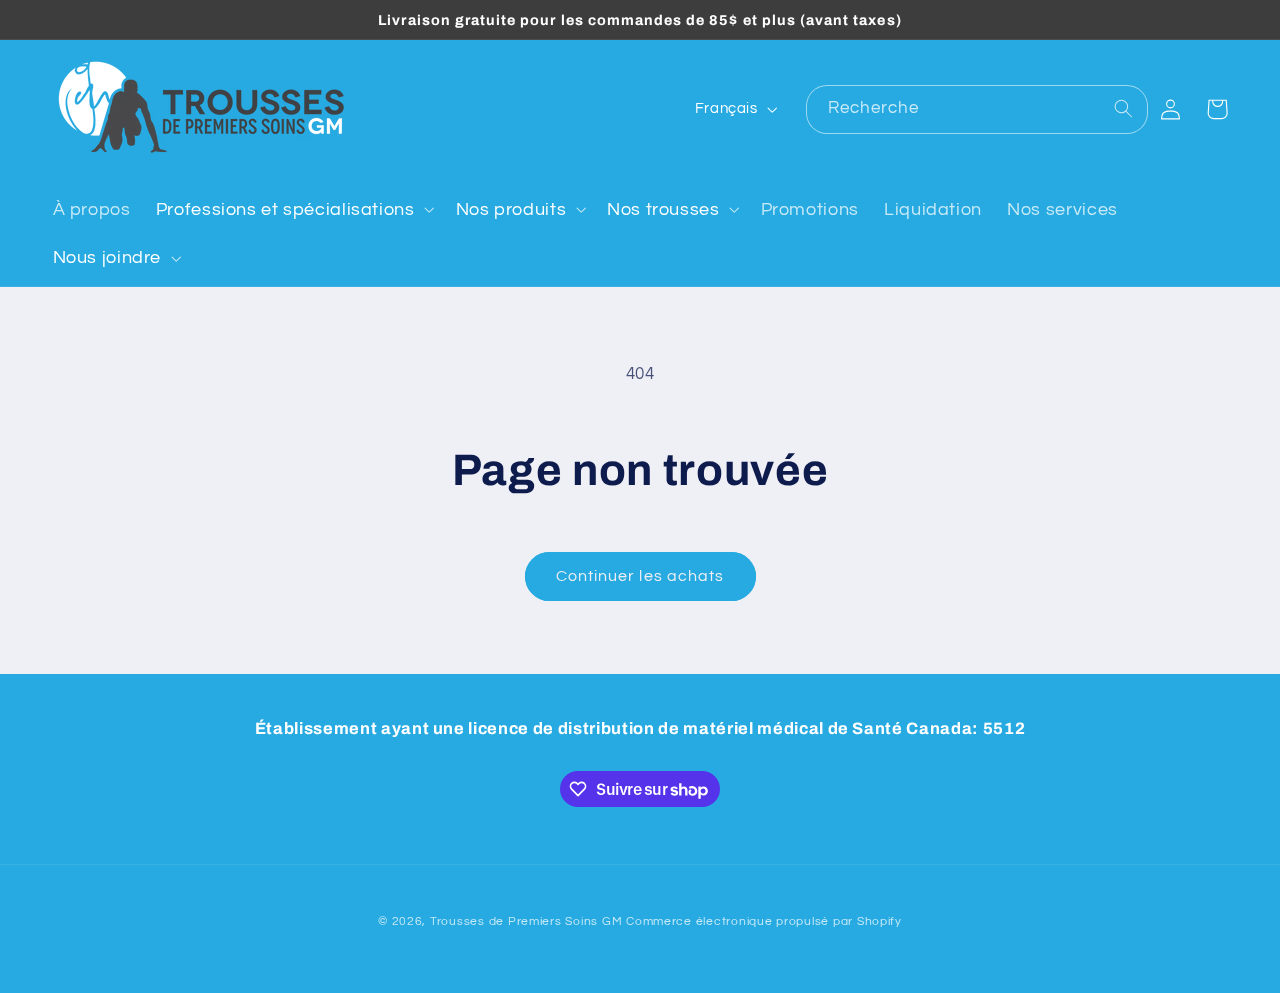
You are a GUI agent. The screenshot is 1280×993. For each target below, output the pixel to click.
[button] (293, 209)
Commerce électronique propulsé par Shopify (764, 921)
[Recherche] (1124, 109)
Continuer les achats (640, 576)
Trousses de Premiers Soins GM (526, 921)
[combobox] (977, 109)
